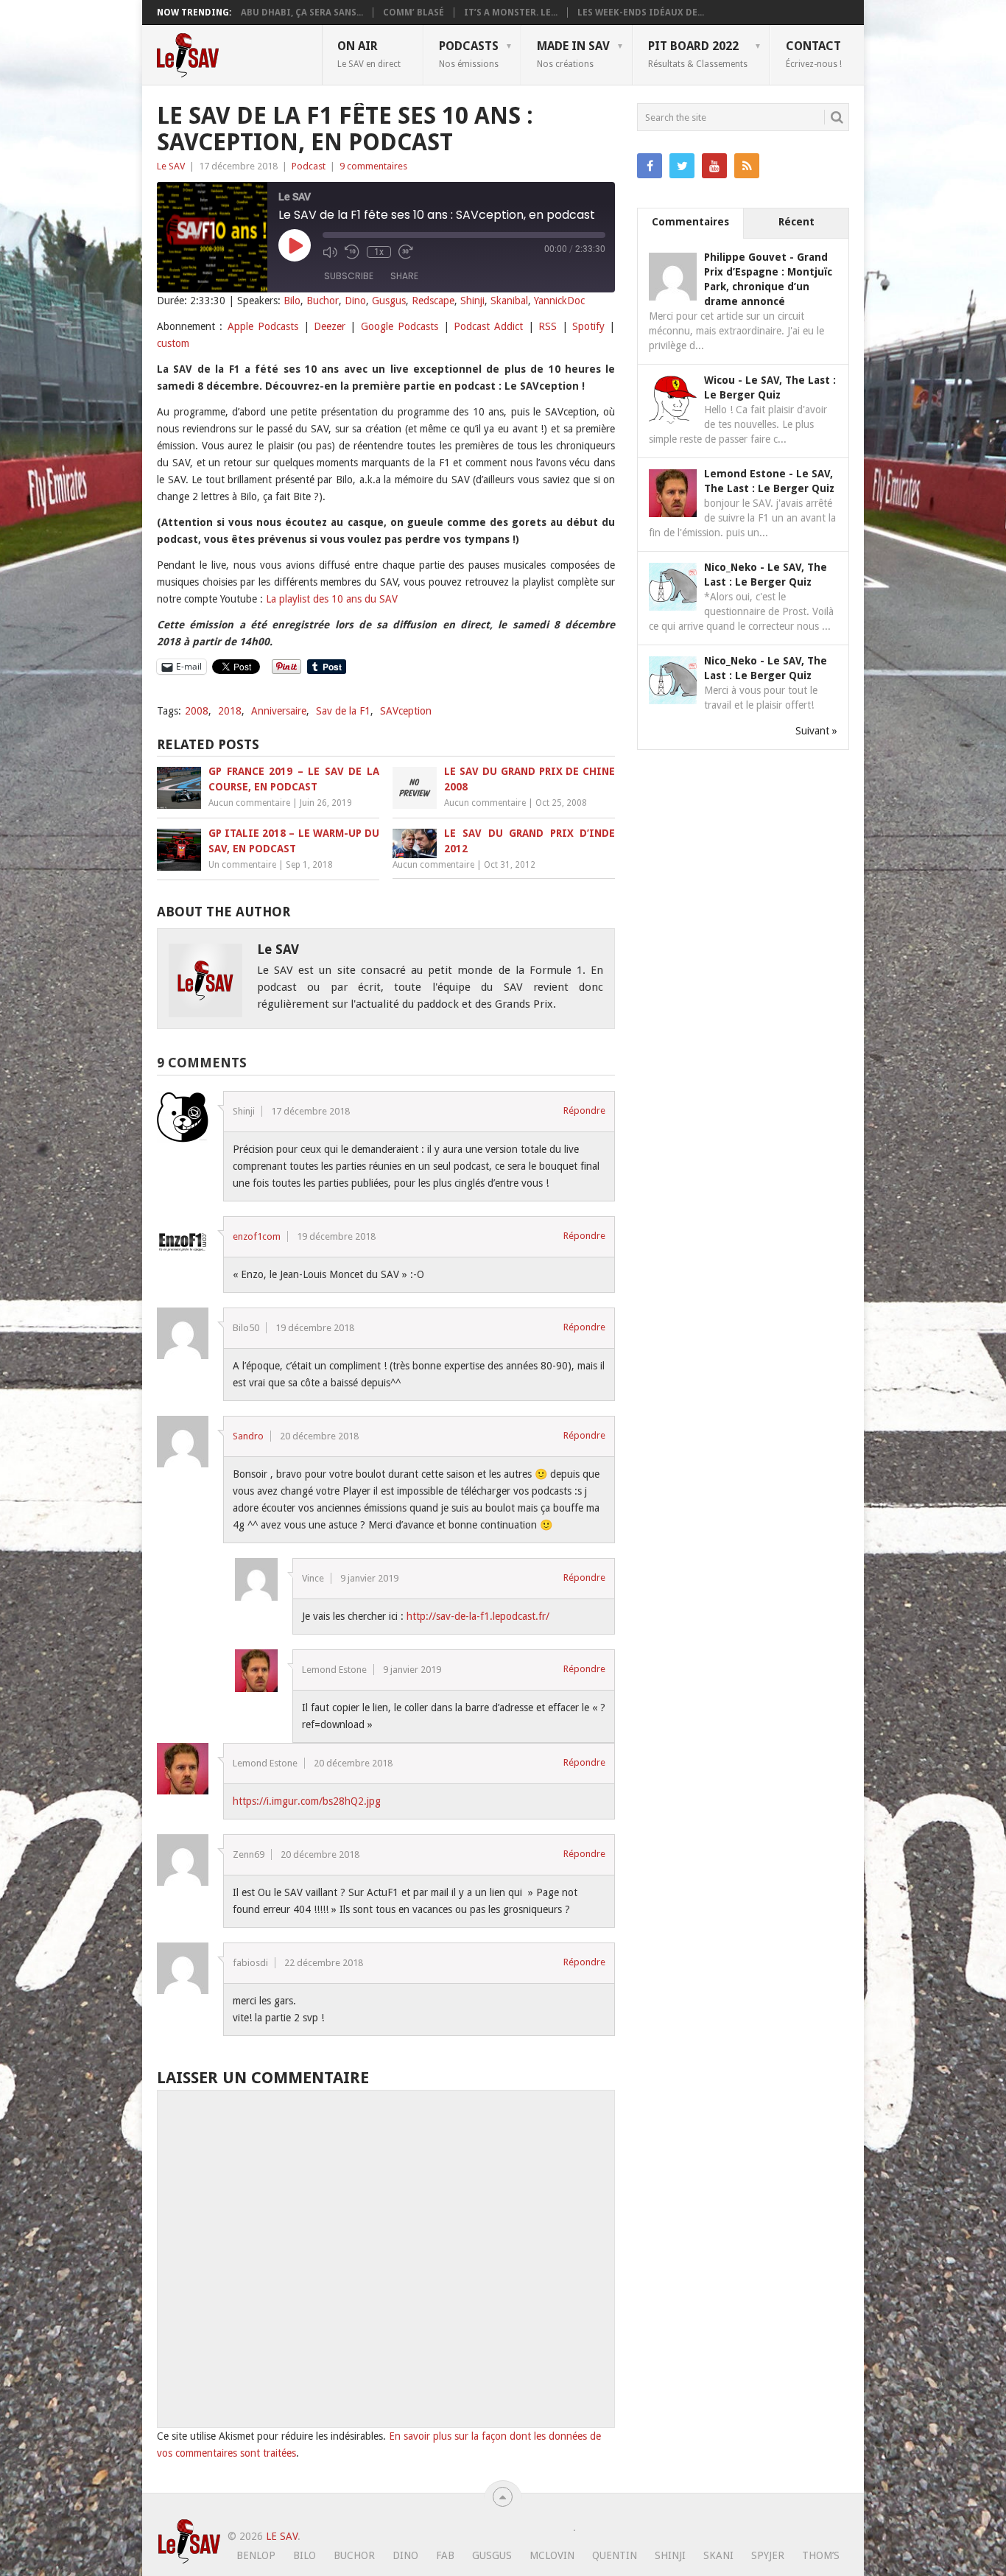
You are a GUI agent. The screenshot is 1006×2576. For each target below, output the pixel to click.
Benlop (256, 2555)
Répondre (584, 1110)
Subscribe (349, 276)
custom (173, 343)
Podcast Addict (488, 326)
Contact (814, 54)
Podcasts (469, 54)
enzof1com (257, 1236)
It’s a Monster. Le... (511, 13)
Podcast (309, 166)
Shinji (472, 301)
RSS (548, 326)
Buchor (323, 301)
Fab (445, 2555)
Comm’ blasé (414, 13)
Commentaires (690, 222)
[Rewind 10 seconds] (352, 252)
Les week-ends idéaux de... (641, 13)
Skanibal (509, 301)
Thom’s (821, 2555)
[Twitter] (682, 166)
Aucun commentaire (249, 803)
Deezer (330, 326)
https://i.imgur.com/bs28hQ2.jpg (307, 1801)
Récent (796, 222)
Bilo (292, 301)
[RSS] (747, 166)
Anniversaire (279, 711)
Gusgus (389, 301)
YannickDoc (559, 301)
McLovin (552, 2555)
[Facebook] (650, 166)
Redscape (433, 301)
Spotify (588, 326)
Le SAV (171, 166)
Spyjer (768, 2555)
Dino (355, 301)
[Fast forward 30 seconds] (406, 252)
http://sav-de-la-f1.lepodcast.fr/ (478, 1616)
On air (369, 54)
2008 (197, 711)
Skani (718, 2555)
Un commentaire (242, 865)
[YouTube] (714, 166)
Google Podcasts (400, 326)
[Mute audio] (330, 252)
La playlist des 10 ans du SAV (332, 599)
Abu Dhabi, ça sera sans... (302, 13)
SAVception (406, 711)
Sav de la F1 (343, 711)
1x (379, 252)
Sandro (248, 1436)
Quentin (615, 2555)
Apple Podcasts (263, 326)
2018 (230, 711)
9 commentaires (373, 166)
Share (404, 276)
